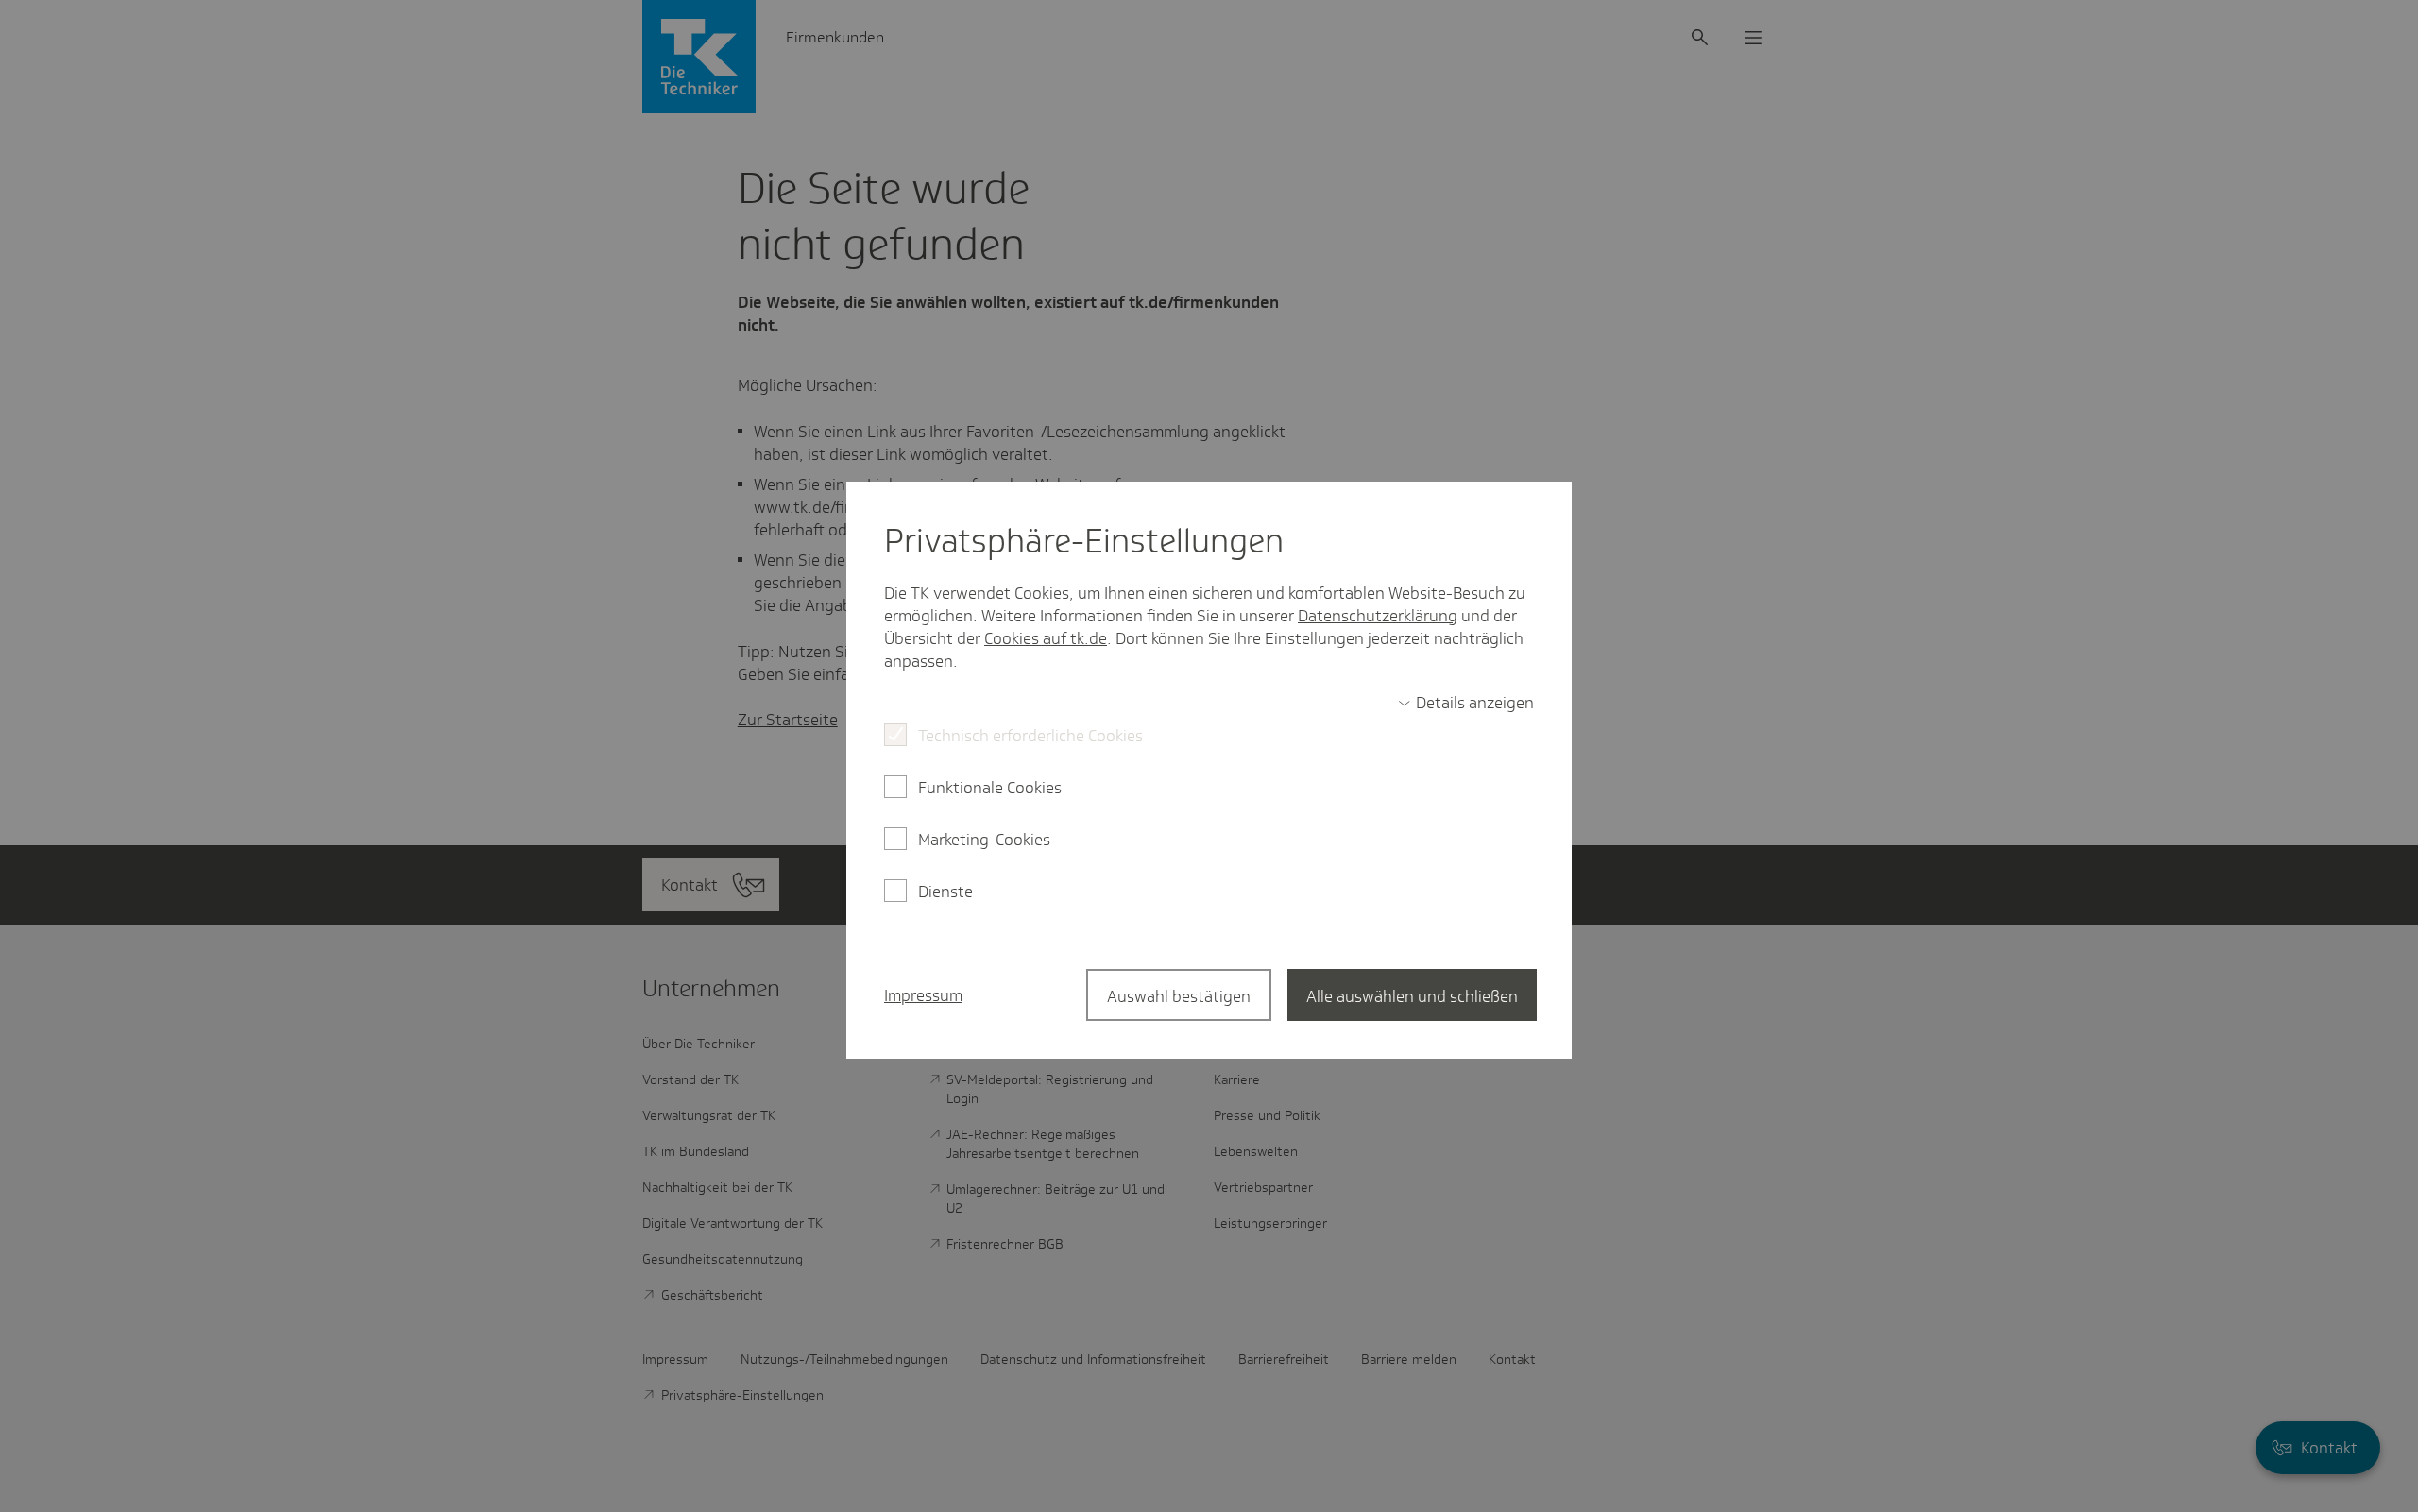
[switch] (1466, 703)
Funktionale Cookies (990, 788)
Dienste (945, 892)
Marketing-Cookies (984, 840)
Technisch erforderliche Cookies (1030, 736)
